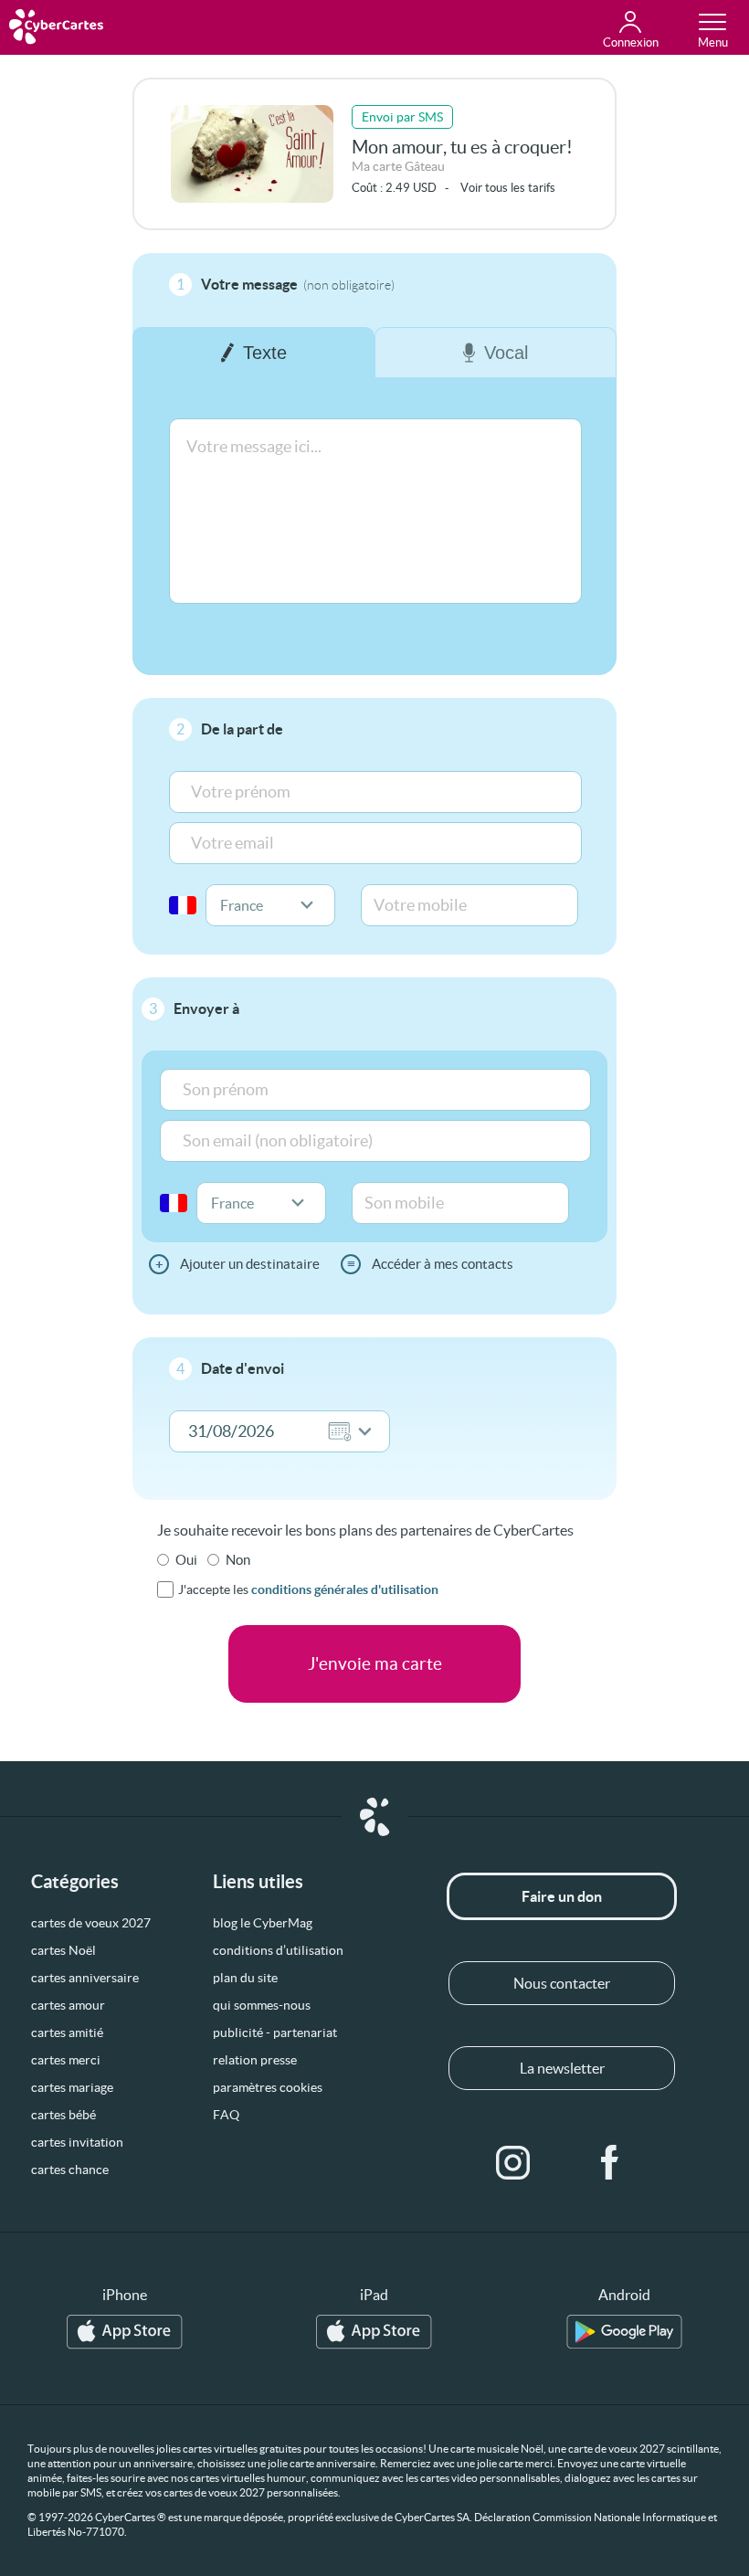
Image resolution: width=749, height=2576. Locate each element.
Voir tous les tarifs (508, 188)
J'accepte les (308, 1589)
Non (238, 1560)
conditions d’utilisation (278, 1950)
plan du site (245, 1978)
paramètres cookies (268, 2087)
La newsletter (562, 2068)
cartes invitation (77, 2142)
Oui (186, 1560)
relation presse (255, 2060)
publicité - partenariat (275, 2032)
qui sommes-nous (262, 2005)
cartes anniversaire (85, 1978)
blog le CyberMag (263, 1923)
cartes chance (70, 2170)
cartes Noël (63, 1950)
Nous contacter (562, 1983)
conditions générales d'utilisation (345, 1589)
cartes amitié (67, 2032)
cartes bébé (63, 2115)
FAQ (226, 2115)
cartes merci (66, 2060)
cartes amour (68, 2005)
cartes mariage (72, 2087)
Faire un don (562, 1896)
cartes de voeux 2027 (91, 1923)
